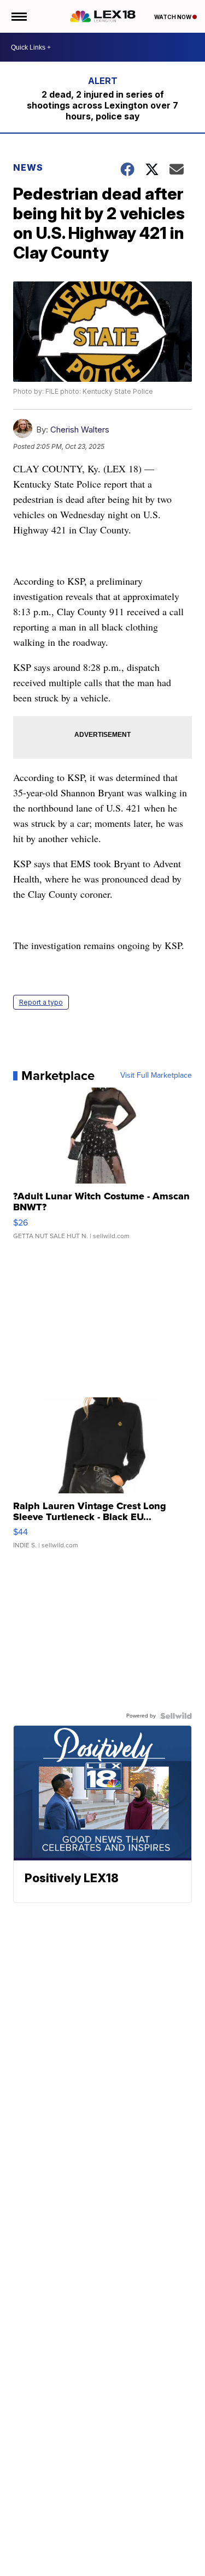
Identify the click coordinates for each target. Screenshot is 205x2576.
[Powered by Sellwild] (176, 1716)
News (28, 167)
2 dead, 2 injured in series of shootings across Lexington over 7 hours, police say (102, 105)
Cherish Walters (80, 430)
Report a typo (41, 1002)
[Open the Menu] (18, 16)
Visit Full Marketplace (156, 1076)
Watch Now (173, 17)
